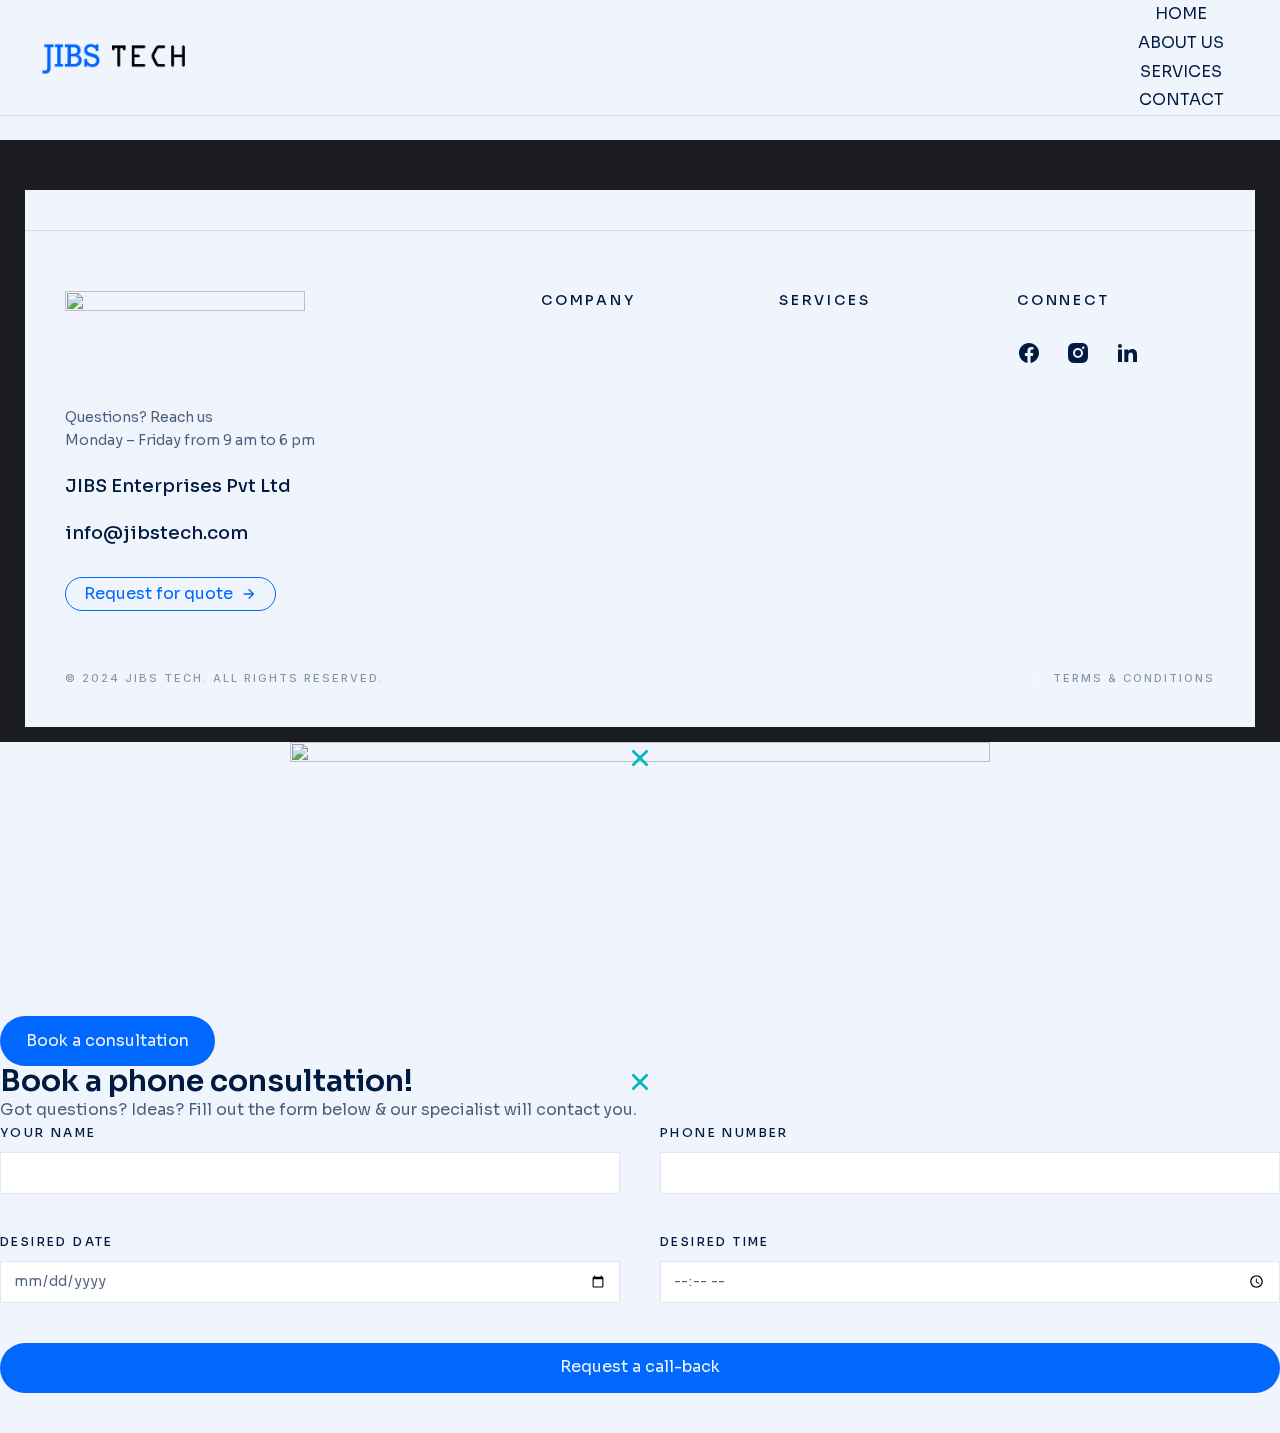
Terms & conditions (1134, 678)
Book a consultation (107, 1040)
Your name (48, 1132)
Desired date (57, 1241)
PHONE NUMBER (724, 1132)
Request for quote (158, 593)
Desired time (715, 1241)
